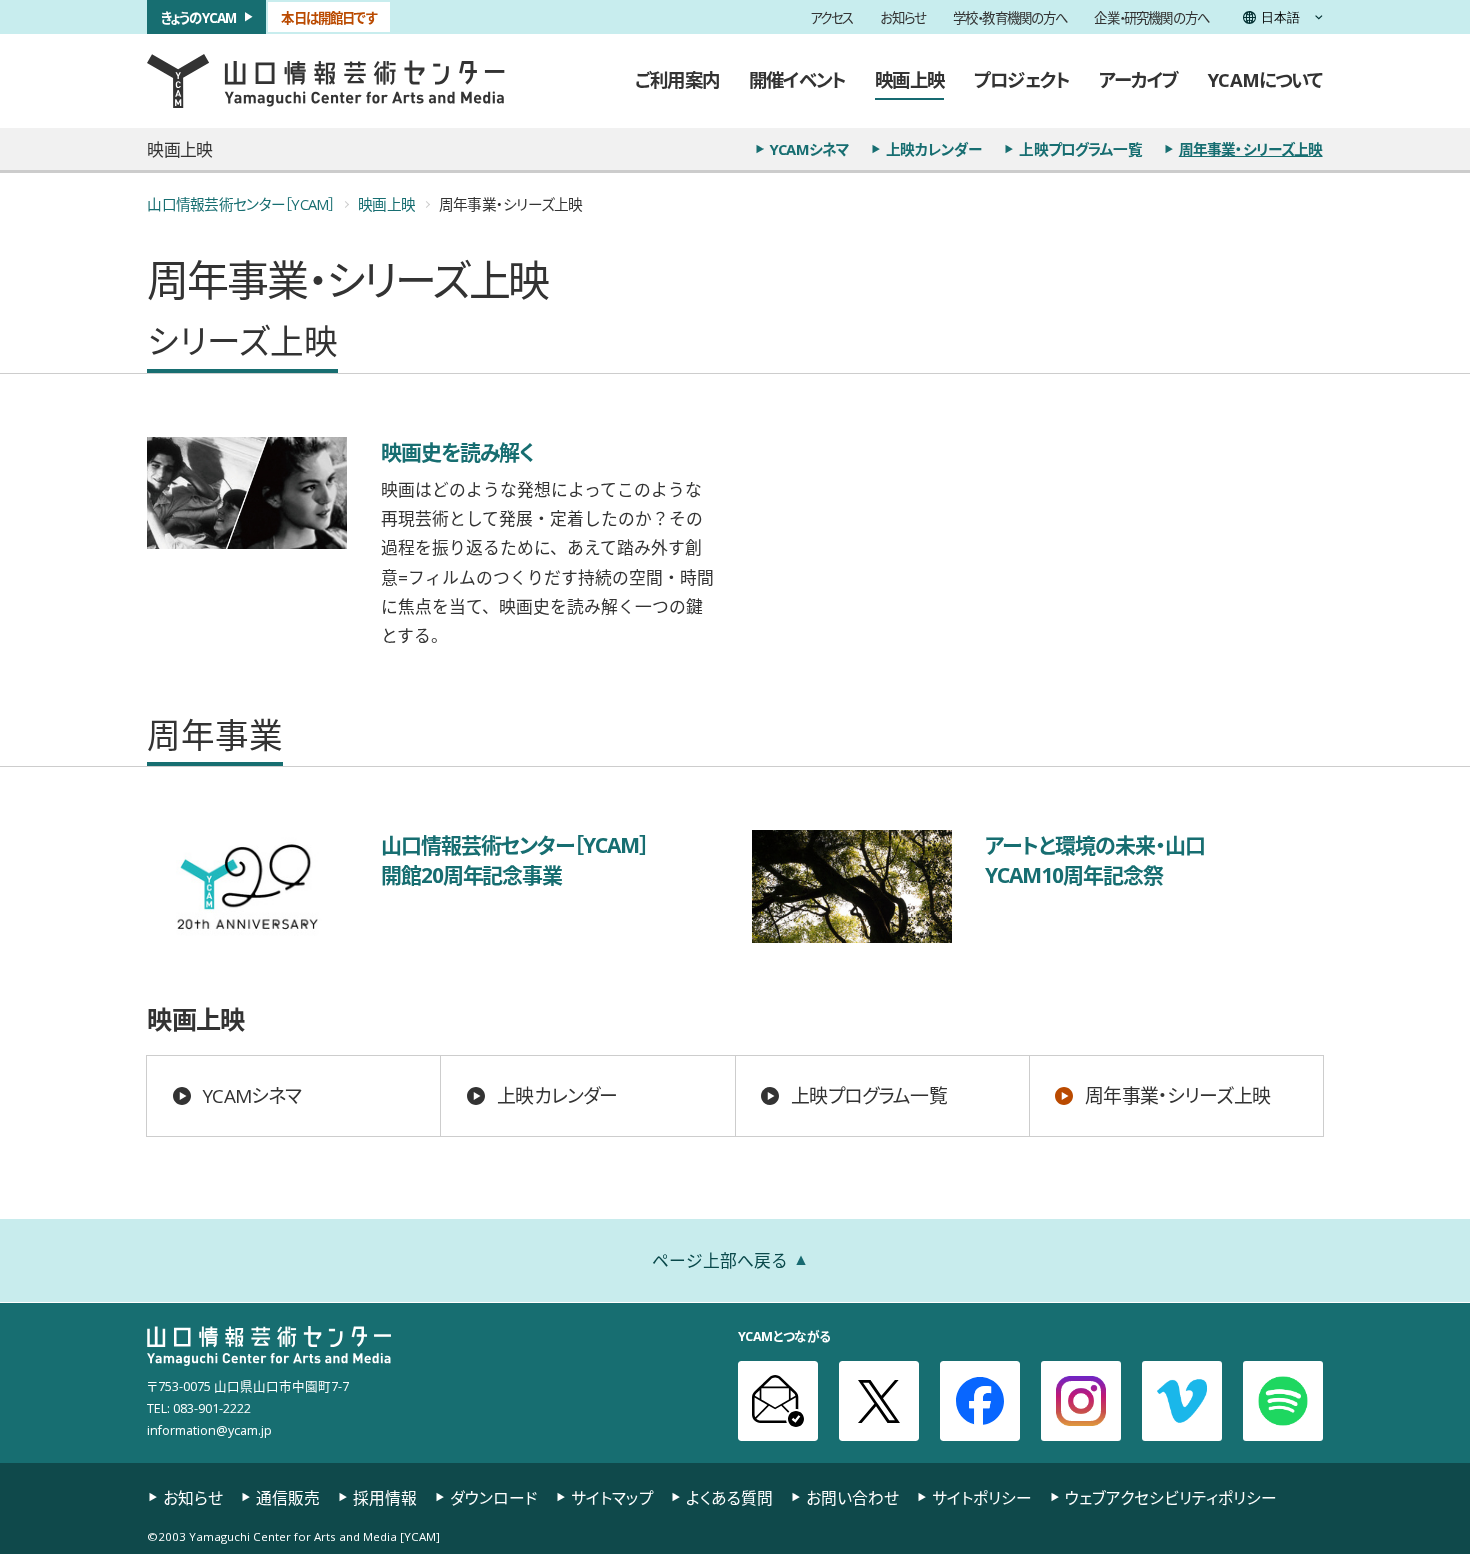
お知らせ (903, 16)
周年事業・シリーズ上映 (1251, 149)
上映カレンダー (934, 149)
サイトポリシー (982, 1498)
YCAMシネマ (809, 149)
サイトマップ (612, 1498)
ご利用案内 (677, 79)
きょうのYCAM (198, 16)
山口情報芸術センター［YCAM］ (240, 204)
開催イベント (797, 79)
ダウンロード (494, 1498)
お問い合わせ (852, 1498)
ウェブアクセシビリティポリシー (1171, 1498)
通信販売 (288, 1498)
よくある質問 (729, 1498)
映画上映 (909, 79)
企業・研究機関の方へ (1151, 16)
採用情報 (385, 1498)
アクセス (832, 16)
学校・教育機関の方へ (1010, 16)
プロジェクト (1021, 79)
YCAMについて (1265, 79)
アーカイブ (1138, 79)
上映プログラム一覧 (1080, 149)
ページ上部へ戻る (720, 1260)
